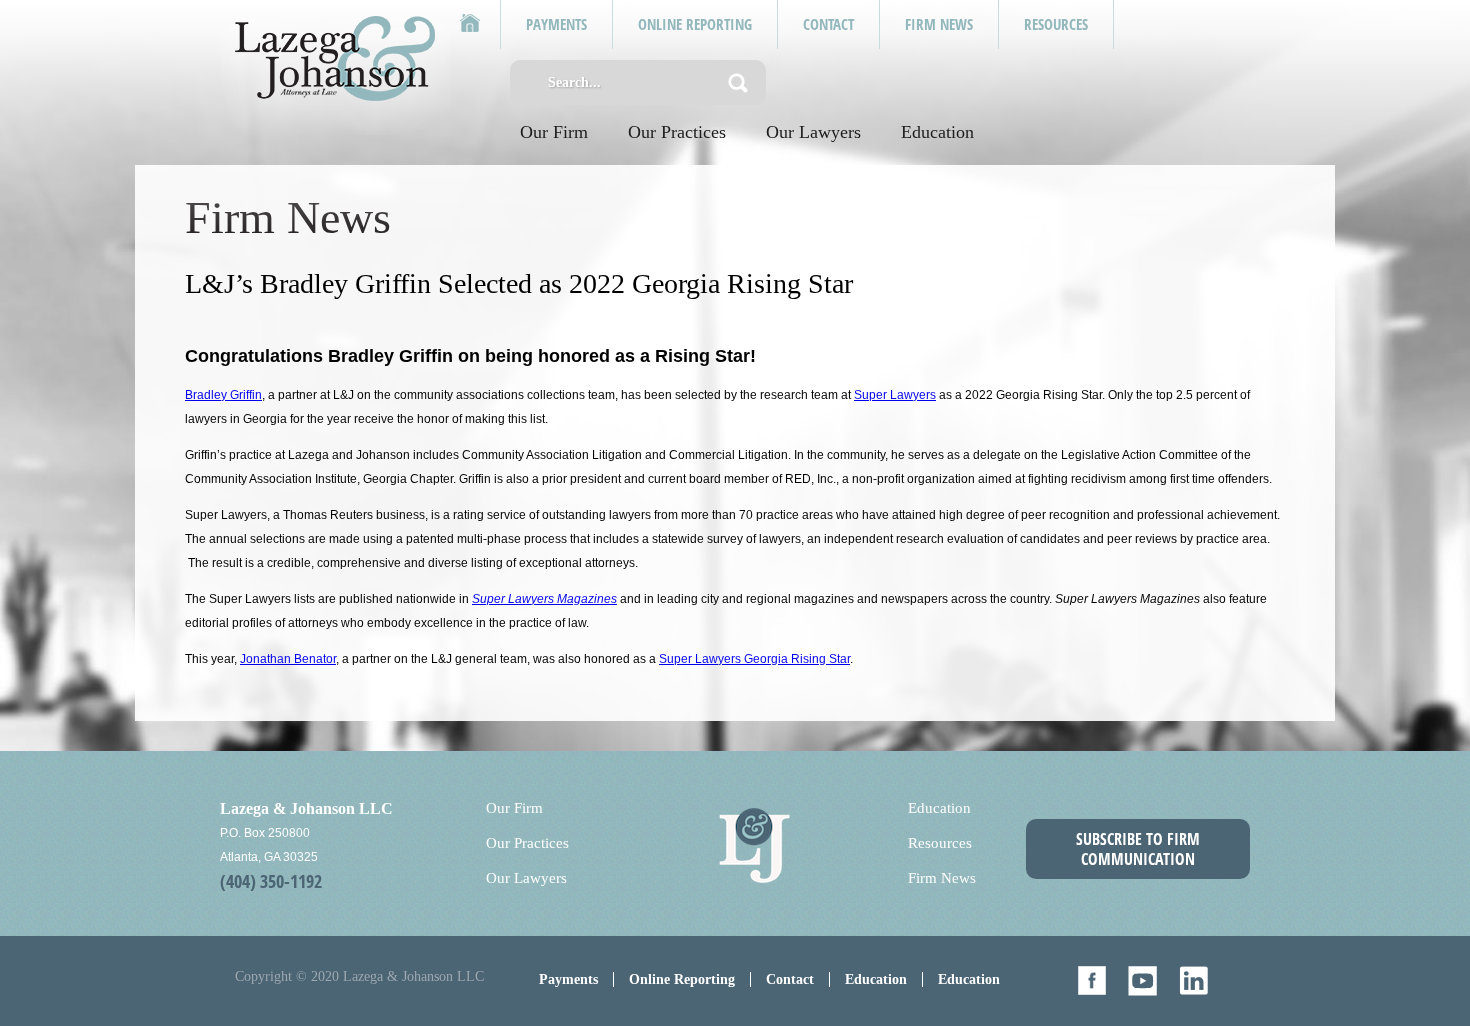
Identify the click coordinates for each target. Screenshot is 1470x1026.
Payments (568, 979)
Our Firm (554, 132)
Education (937, 132)
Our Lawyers (813, 132)
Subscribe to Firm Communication (1138, 849)
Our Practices (677, 132)
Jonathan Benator (288, 659)
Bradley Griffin (223, 395)
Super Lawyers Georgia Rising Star (754, 659)
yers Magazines (574, 599)
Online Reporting (682, 979)
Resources (940, 843)
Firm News (942, 878)
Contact (790, 979)
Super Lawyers (895, 395)
